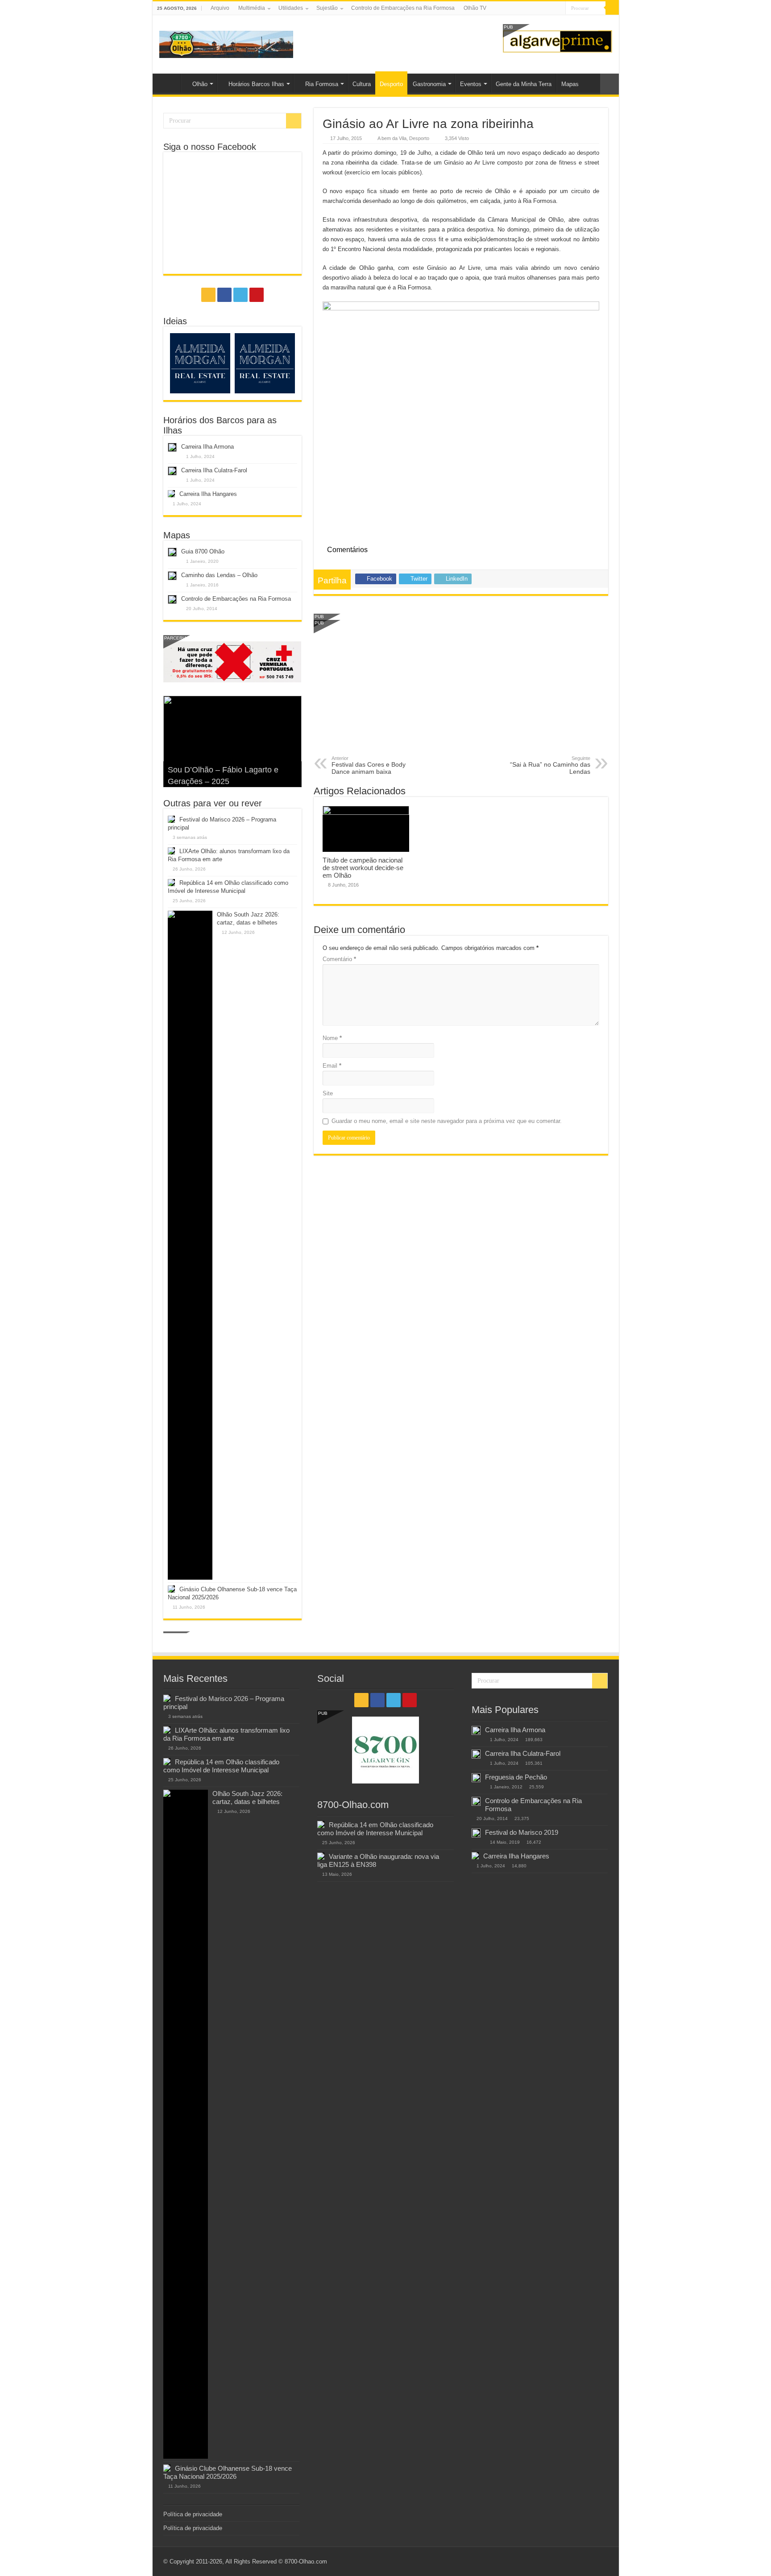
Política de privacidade (193, 2514)
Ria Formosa (322, 84)
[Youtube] (559, 8)
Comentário (339, 959)
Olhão (200, 84)
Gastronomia (429, 84)
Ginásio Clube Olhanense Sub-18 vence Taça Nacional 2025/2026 (228, 2472)
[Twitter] (550, 8)
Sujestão (327, 8)
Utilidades (291, 8)
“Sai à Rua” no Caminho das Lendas (550, 765)
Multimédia (252, 8)
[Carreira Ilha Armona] (476, 1730)
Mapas (570, 84)
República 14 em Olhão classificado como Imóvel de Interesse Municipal (221, 1766)
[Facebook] (542, 8)
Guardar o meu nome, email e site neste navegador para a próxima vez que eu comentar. (447, 1121)
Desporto (391, 84)
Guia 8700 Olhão (203, 551)
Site (328, 1093)
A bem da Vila (392, 138)
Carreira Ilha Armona (207, 447)
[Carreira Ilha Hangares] (475, 1856)
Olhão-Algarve (169, 83)
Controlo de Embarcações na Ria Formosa (403, 8)
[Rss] (533, 8)
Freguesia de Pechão (516, 1777)
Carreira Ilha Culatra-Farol (214, 470)
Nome (332, 1038)
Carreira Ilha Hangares (208, 494)
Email (332, 1066)
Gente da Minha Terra (524, 84)
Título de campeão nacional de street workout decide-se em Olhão (363, 868)
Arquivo (220, 8)
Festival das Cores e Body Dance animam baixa (369, 765)
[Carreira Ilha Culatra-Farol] (476, 1754)
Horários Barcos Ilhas (256, 84)
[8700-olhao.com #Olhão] (226, 43)
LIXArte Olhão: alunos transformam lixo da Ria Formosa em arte (226, 1734)
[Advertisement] (461, 689)
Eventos (471, 84)
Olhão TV (475, 8)
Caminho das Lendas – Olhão (219, 575)
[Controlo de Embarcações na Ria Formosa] (476, 1801)
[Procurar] (612, 8)
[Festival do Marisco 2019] (476, 1833)
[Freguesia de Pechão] (476, 1778)
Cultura (362, 84)
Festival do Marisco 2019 (522, 1832)
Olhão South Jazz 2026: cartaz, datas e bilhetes (247, 1798)
